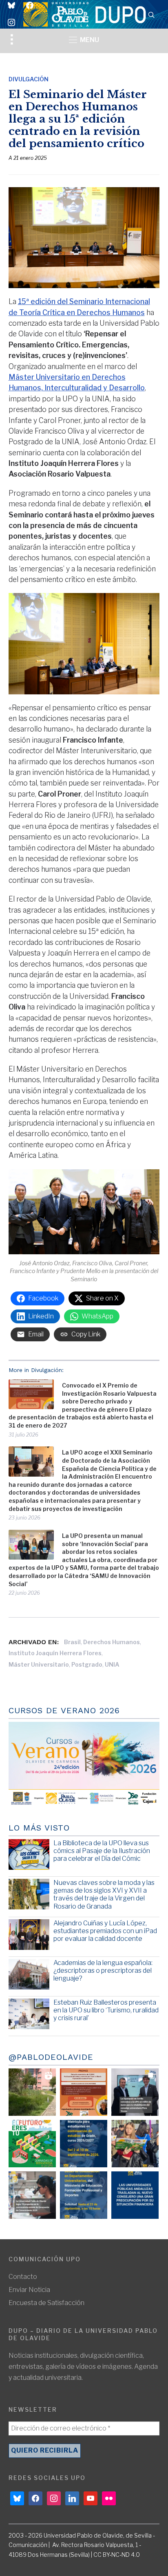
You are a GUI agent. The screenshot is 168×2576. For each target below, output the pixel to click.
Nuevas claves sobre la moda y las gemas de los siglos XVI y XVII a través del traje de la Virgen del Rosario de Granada (104, 1895)
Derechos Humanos (112, 1642)
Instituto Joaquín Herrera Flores (55, 1653)
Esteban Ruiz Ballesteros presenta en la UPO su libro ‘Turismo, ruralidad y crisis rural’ (106, 2010)
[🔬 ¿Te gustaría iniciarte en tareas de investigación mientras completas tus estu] (84, 2195)
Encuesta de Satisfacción (46, 2303)
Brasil (72, 1642)
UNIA (112, 1664)
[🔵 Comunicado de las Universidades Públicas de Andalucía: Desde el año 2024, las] (135, 2195)
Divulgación (29, 79)
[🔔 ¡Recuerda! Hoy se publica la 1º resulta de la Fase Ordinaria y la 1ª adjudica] (135, 2144)
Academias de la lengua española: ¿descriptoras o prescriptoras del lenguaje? (103, 1971)
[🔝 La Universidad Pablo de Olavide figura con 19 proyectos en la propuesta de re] (32, 2195)
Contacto (23, 2277)
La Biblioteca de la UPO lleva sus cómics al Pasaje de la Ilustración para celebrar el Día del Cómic (102, 1851)
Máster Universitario (39, 1664)
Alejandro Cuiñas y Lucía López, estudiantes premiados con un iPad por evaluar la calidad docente (105, 1931)
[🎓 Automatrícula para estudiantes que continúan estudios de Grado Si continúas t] (84, 2144)
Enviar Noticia (29, 2290)
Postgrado (87, 1664)
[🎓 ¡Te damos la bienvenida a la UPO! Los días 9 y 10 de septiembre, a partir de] (32, 2144)
